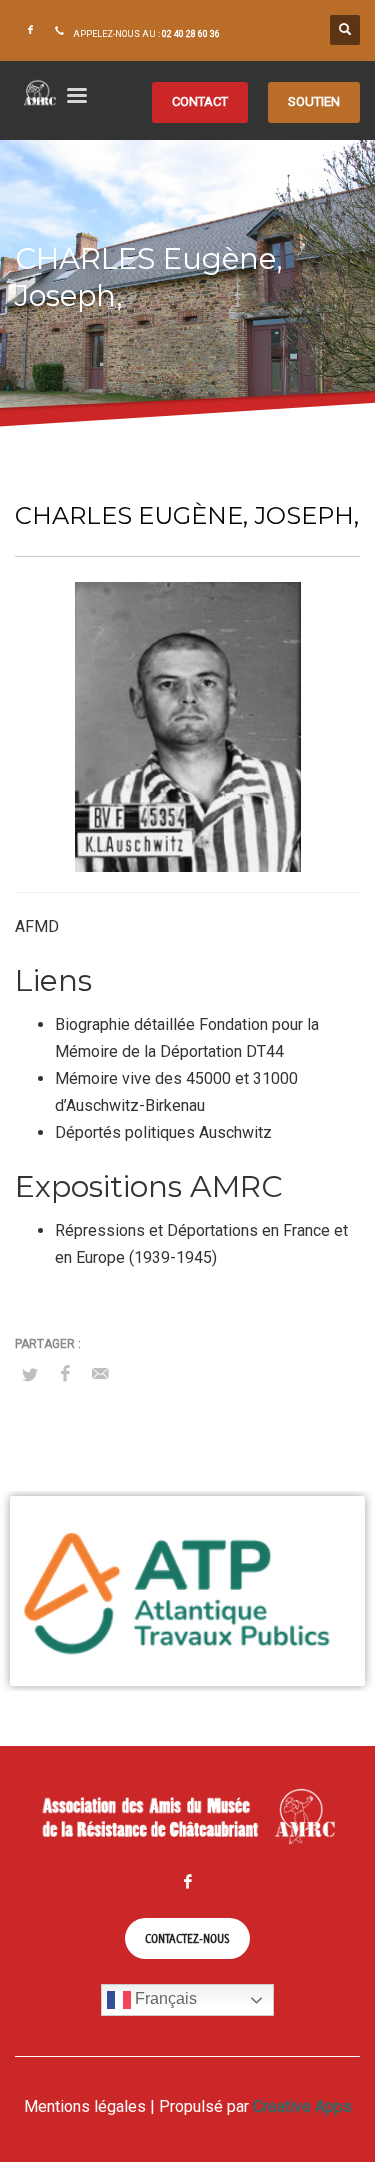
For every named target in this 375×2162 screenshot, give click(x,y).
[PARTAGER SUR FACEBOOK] (65, 1374)
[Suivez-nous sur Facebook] (30, 30)
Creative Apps (302, 2106)
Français (164, 1999)
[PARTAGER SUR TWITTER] (30, 1375)
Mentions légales (85, 2106)
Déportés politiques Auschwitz (163, 1132)
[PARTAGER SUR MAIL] (100, 1374)
